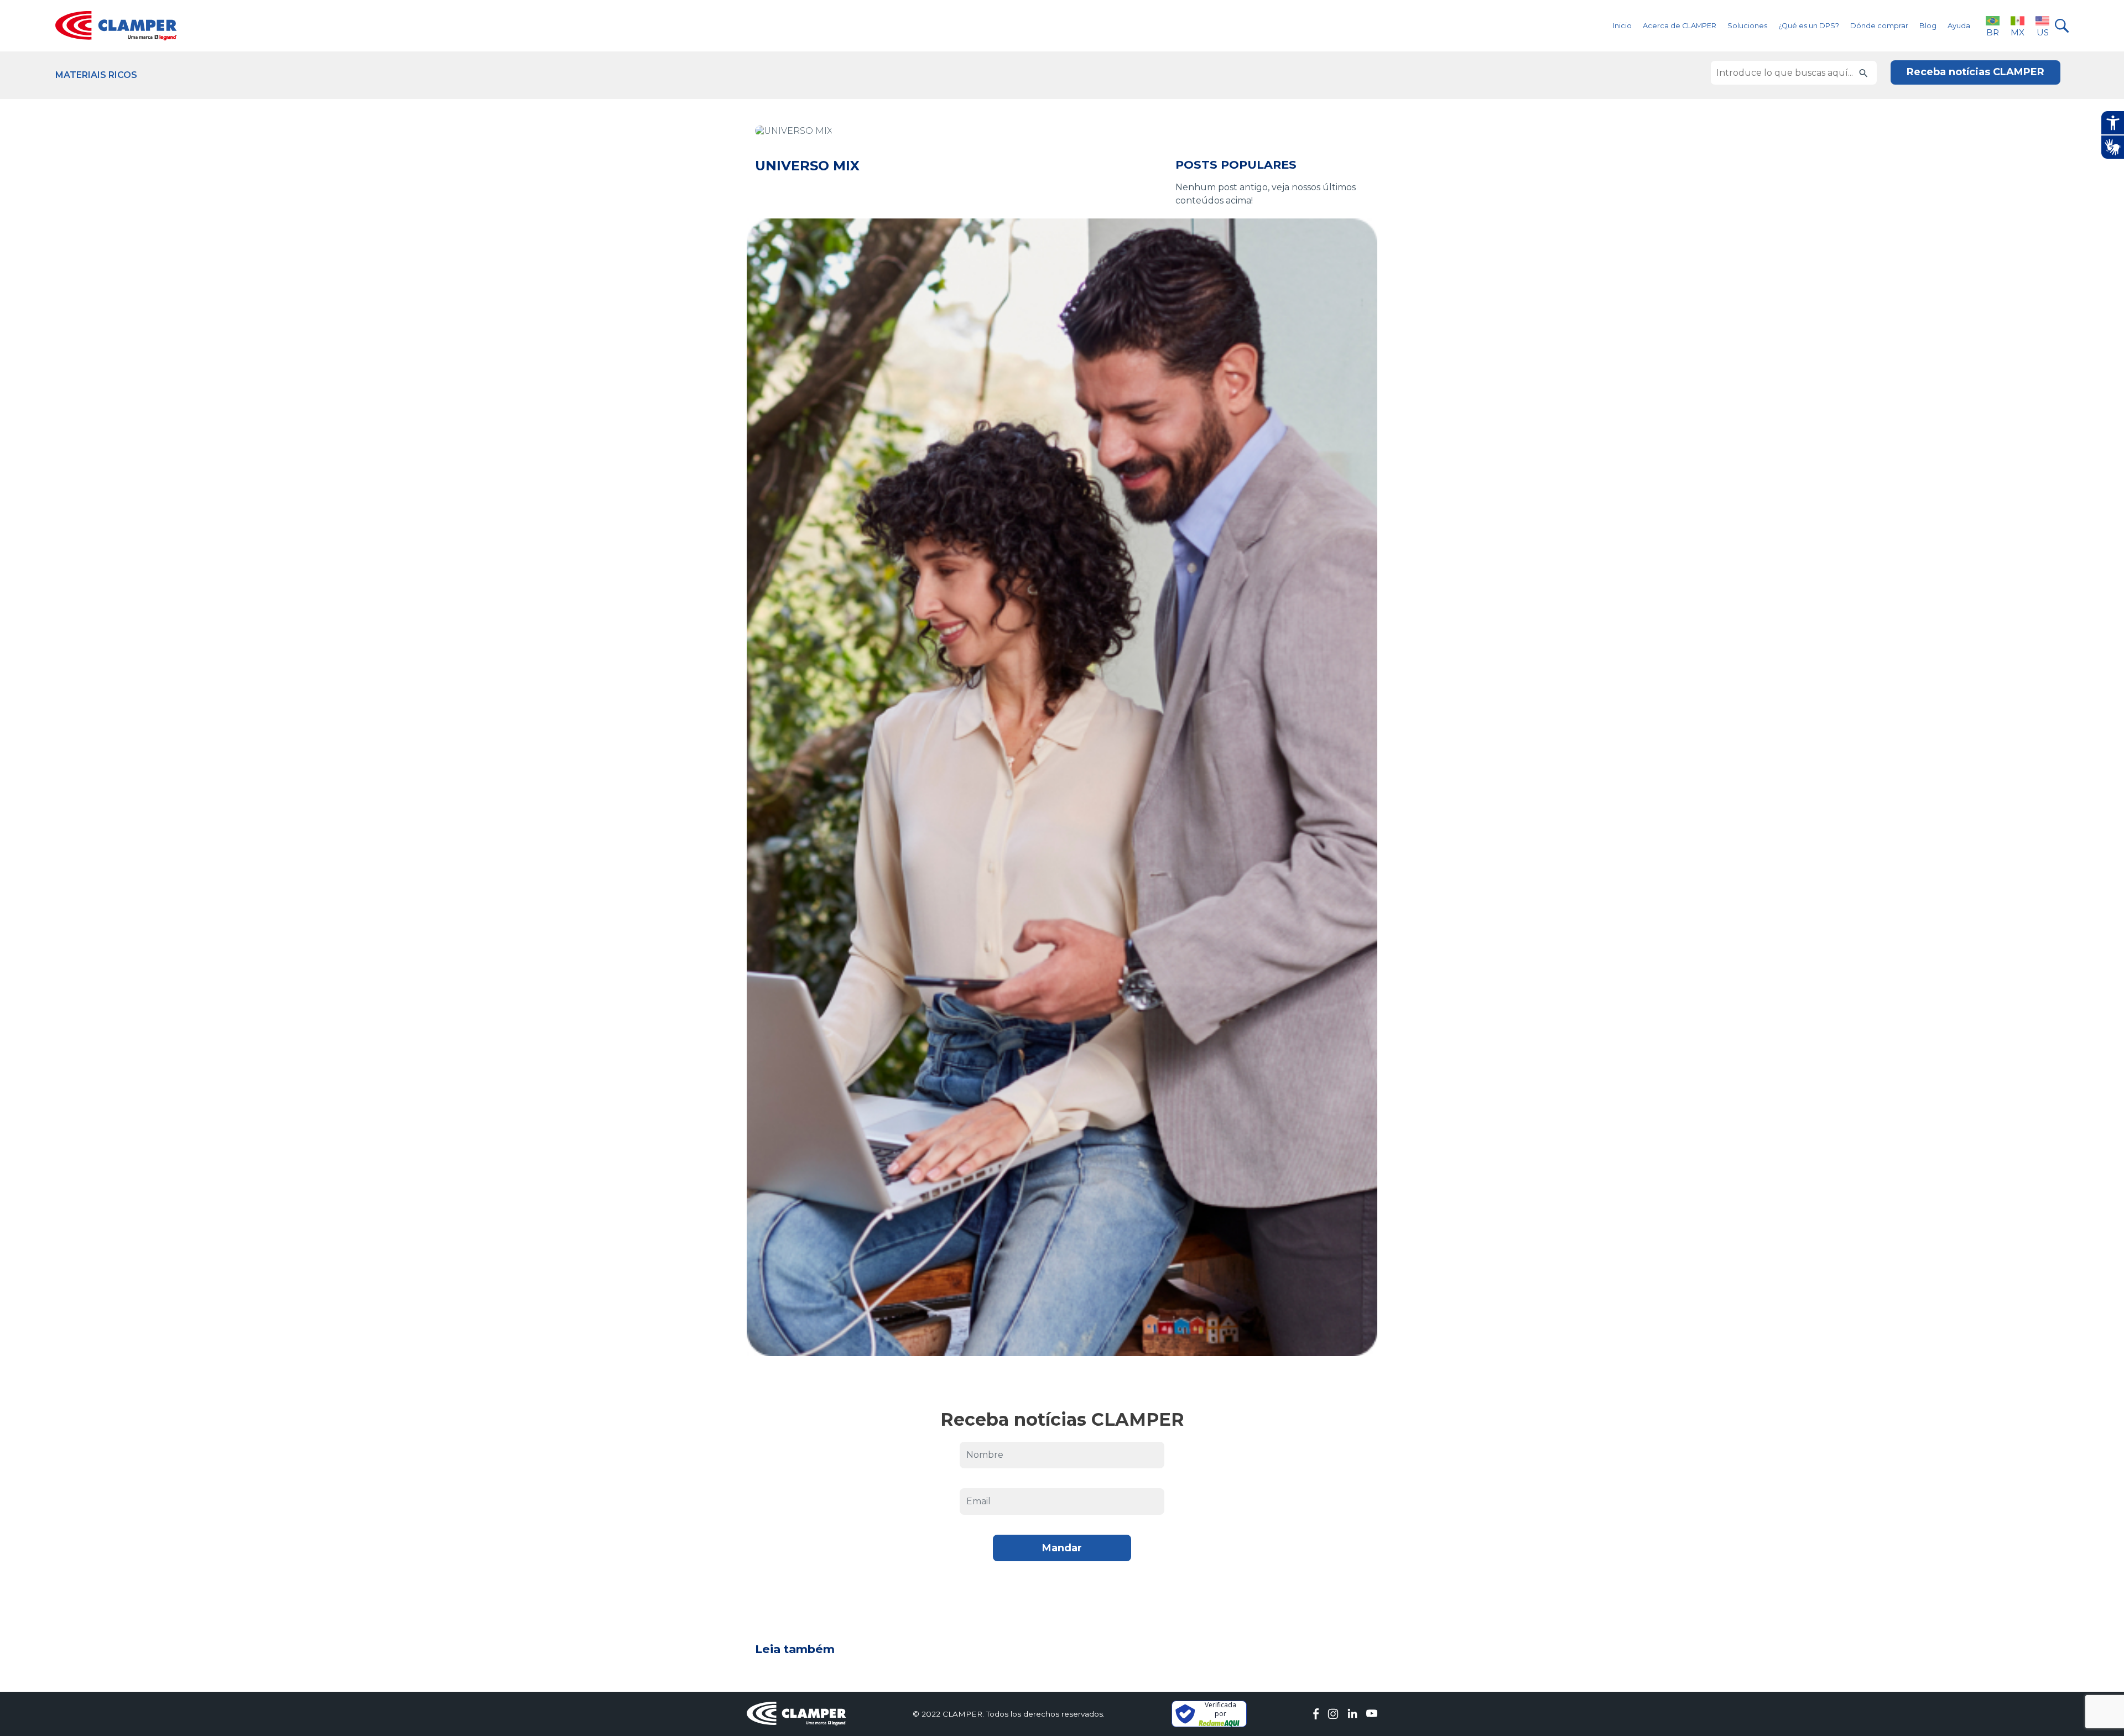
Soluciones (1747, 26)
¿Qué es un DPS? (1809, 26)
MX (2018, 32)
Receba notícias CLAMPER (1975, 72)
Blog (1928, 26)
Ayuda (1959, 26)
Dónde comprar (1879, 26)
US (2043, 32)
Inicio (1622, 26)
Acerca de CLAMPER (1680, 26)
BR (1993, 32)
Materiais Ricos (96, 75)
